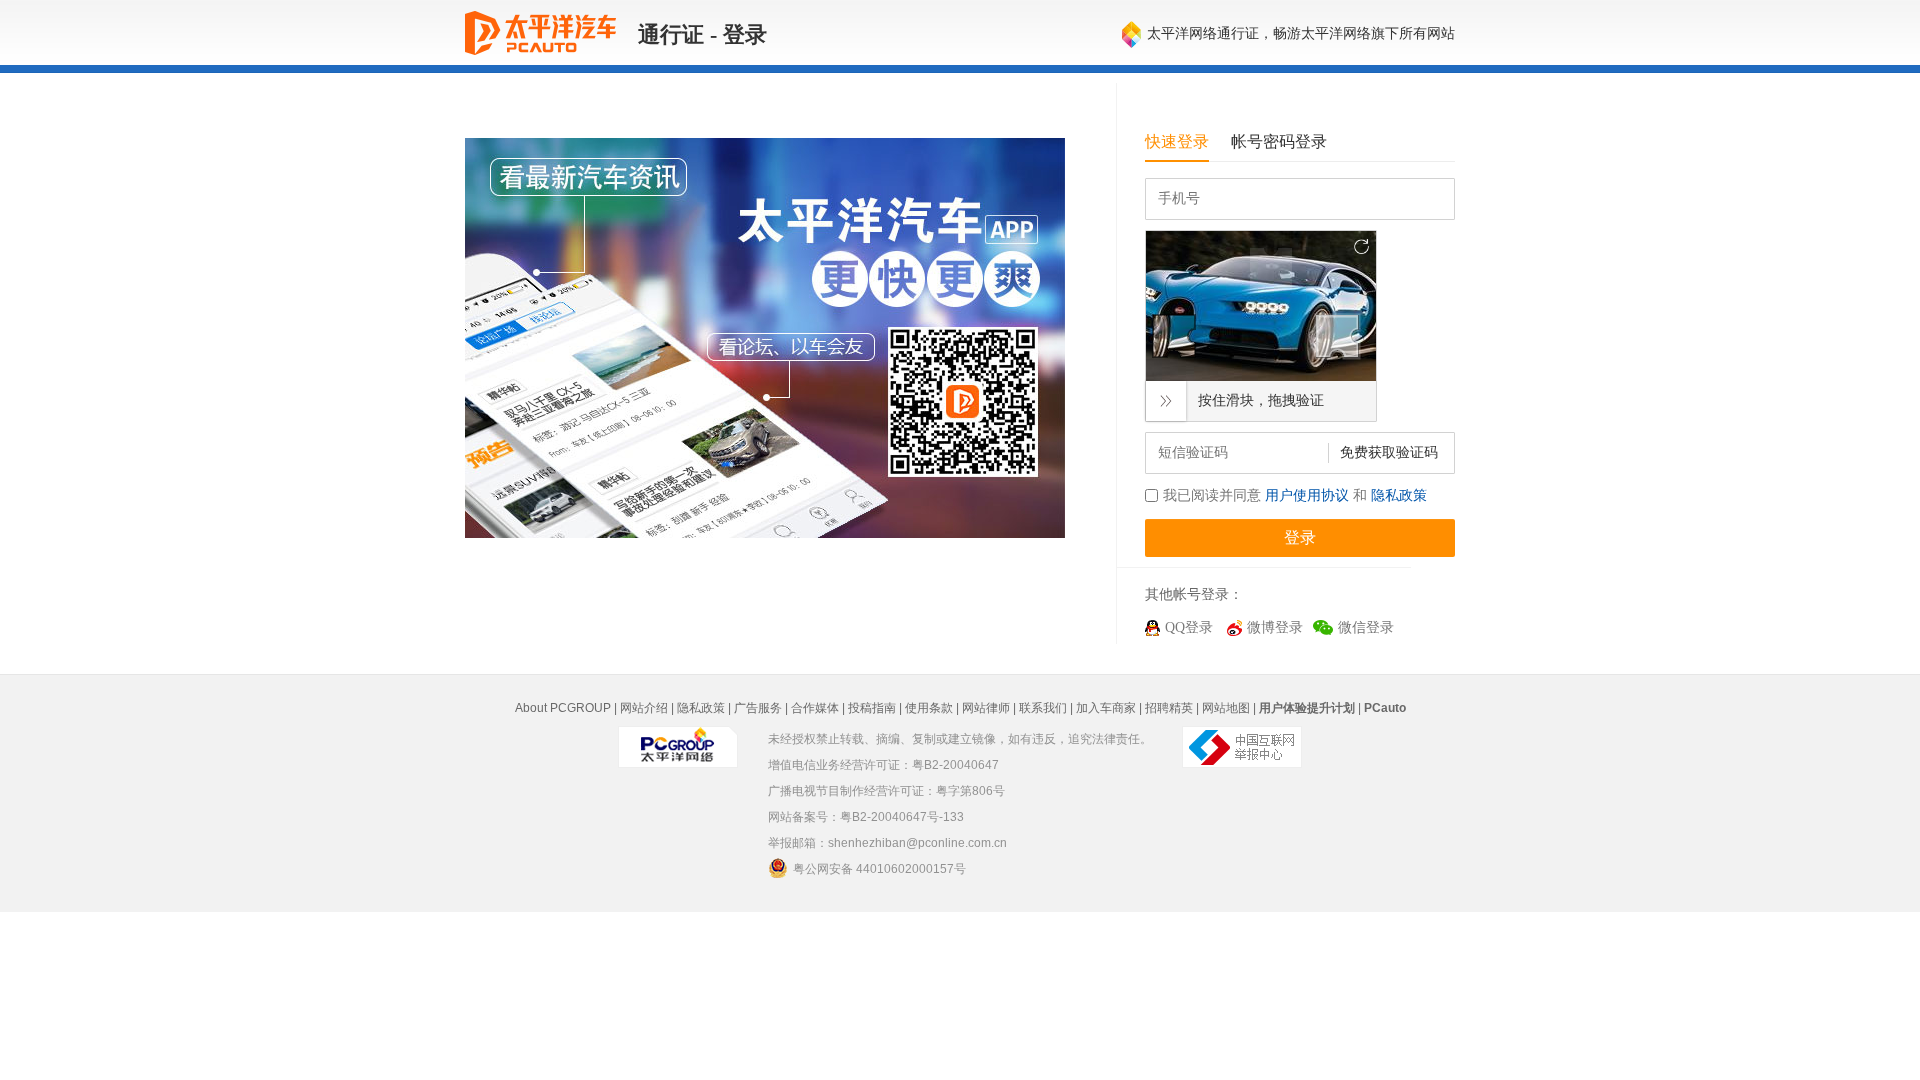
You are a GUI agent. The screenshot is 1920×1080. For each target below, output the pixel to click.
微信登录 (1366, 627)
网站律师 (986, 708)
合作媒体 (815, 708)
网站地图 (1226, 708)
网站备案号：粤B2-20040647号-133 (866, 817)
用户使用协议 (1307, 495)
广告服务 (758, 708)
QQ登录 (1189, 627)
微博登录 (1275, 627)
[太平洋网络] (678, 746)
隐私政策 (1399, 495)
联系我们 (1043, 708)
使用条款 (929, 708)
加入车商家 (1106, 708)
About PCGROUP (563, 708)
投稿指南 (872, 708)
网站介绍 (644, 708)
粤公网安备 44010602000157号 (879, 869)
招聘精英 (1169, 708)
